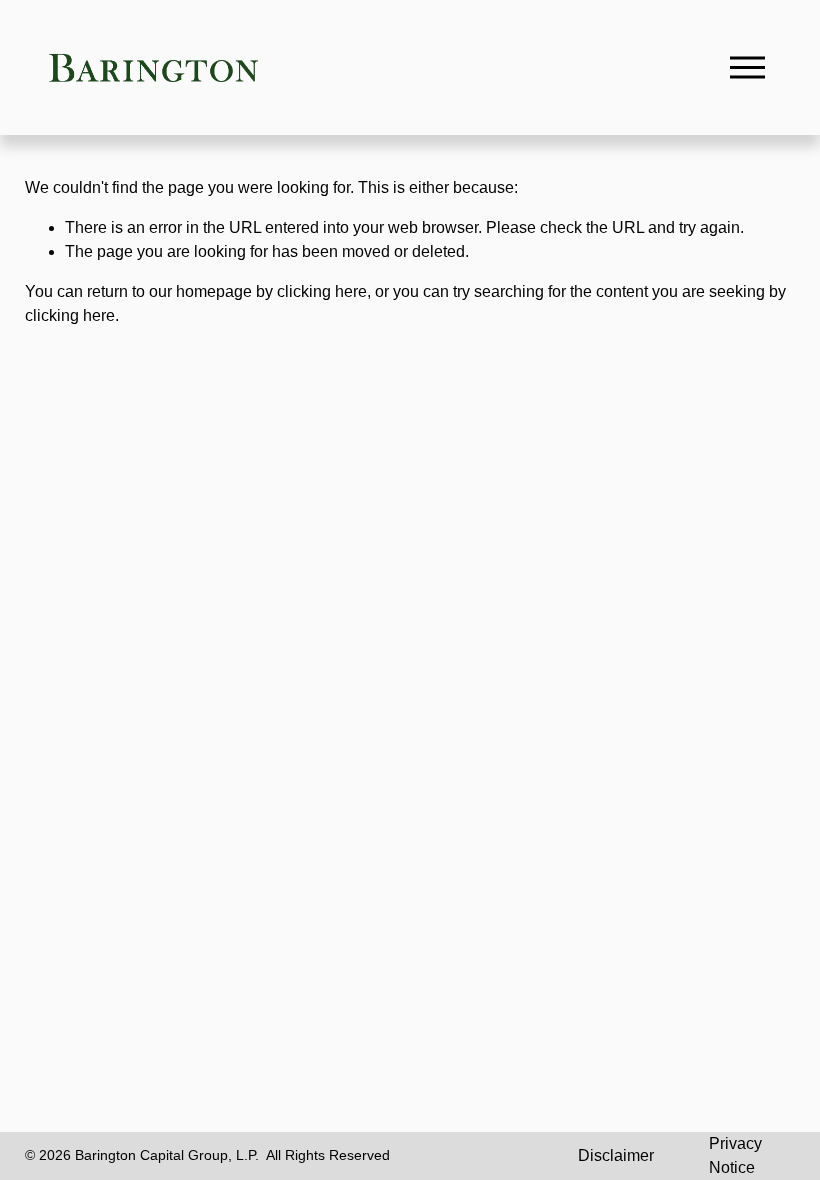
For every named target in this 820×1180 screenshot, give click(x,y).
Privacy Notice (735, 1155)
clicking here (322, 291)
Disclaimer (616, 1155)
